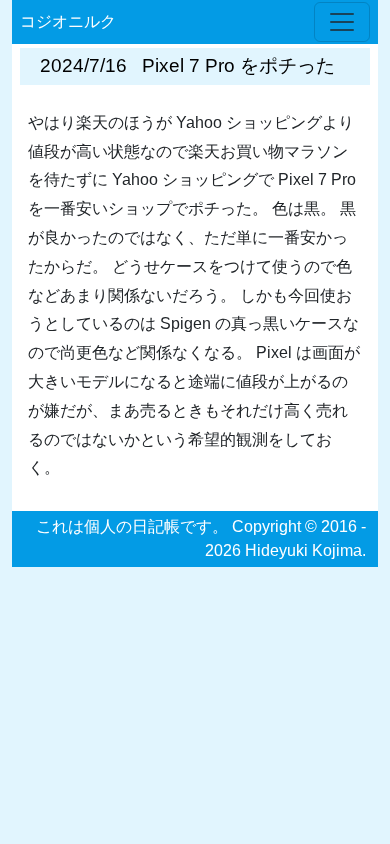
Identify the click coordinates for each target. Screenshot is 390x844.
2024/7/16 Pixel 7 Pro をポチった (187, 65)
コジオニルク (68, 21)
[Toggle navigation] (342, 22)
